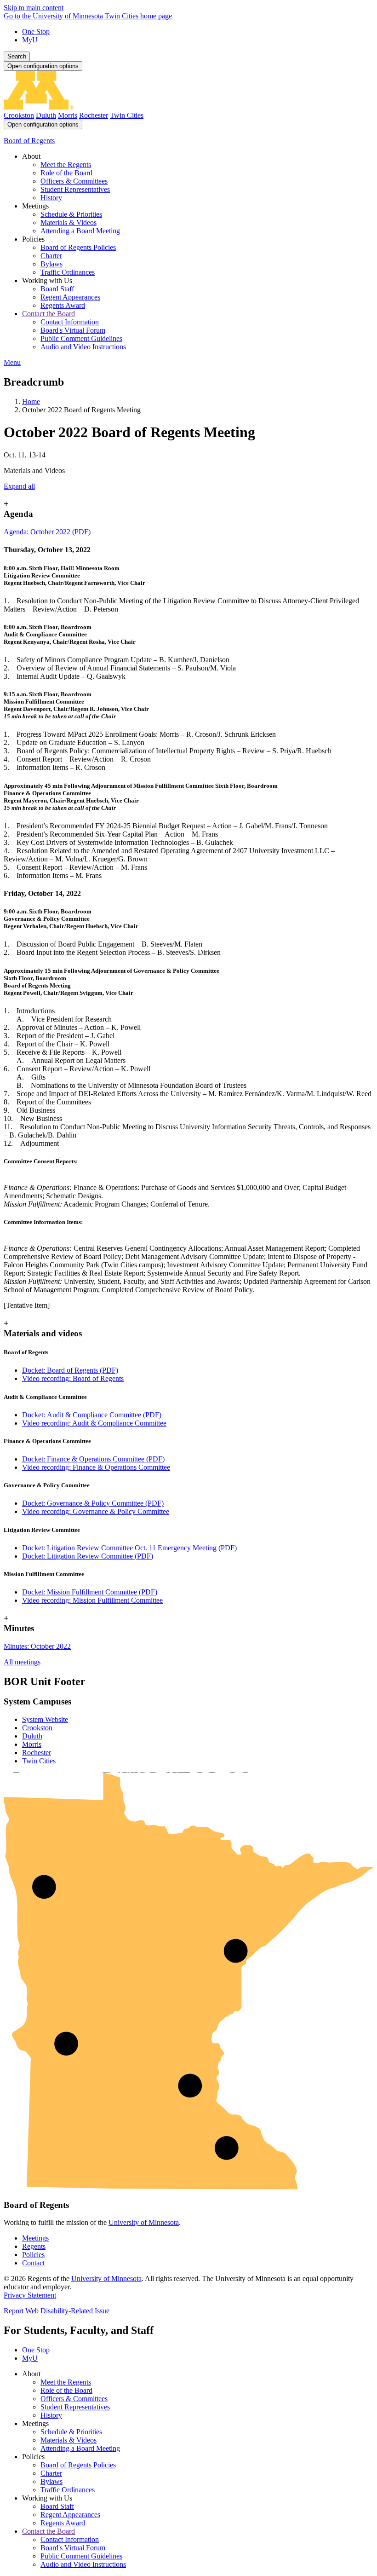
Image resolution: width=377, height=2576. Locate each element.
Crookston (19, 115)
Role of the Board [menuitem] (66, 173)
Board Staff (57, 2506)
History (51, 2415)
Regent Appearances (70, 2515)
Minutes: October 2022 (37, 1646)
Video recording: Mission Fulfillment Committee (92, 1600)
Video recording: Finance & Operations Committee (96, 1467)
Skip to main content (34, 8)
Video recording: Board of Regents (73, 1378)
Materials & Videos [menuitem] (69, 222)
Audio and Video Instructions (83, 2564)
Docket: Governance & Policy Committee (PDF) (93, 1503)
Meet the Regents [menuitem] (66, 165)
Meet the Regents (66, 2382)
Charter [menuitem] (51, 256)
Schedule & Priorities (71, 2432)
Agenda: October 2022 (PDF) (47, 532)
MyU (30, 40)
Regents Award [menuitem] (63, 305)
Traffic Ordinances (68, 2490)
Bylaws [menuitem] (51, 264)
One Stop (36, 32)
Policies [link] (33, 239)
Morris (68, 115)
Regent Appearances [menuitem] (70, 297)
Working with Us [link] (47, 280)
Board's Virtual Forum (73, 2548)
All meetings (22, 1662)
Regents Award (63, 2523)
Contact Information (70, 2539)
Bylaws (51, 2481)
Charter (51, 2473)
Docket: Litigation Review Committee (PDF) (88, 1556)
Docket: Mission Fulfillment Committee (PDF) (90, 1592)
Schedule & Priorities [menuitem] (71, 214)
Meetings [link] (35, 206)
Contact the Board (49, 2531)
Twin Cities (127, 115)
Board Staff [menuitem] (57, 289)
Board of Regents (29, 141)
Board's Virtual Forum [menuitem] (73, 330)
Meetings (35, 2238)
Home (31, 401)
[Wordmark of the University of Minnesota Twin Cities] (188, 107)
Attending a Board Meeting (80, 2448)
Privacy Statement (30, 2295)
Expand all (19, 486)
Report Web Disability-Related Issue (57, 2311)
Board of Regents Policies (78, 2465)
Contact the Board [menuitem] (49, 314)
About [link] (31, 156)
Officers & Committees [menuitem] (74, 181)
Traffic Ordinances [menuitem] (68, 272)
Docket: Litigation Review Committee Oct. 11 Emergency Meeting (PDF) (129, 1548)
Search (17, 56)
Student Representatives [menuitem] (75, 189)
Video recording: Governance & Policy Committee (96, 1511)
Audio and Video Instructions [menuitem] (83, 347)
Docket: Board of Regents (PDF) (70, 1370)
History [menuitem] (51, 198)
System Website (45, 1719)
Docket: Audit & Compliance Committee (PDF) (92, 1415)
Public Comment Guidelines (81, 2556)
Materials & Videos (69, 2440)
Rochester (94, 115)
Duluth (46, 115)
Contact (33, 2263)
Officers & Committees (74, 2399)
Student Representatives (75, 2407)
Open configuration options (43, 66)
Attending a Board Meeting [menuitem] (80, 231)
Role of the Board (66, 2390)
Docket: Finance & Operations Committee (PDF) (93, 1459)
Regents (34, 2246)
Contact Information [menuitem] (70, 322)
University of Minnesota (144, 2222)
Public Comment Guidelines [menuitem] (81, 338)
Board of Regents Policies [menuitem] (78, 247)
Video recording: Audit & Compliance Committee (94, 1423)
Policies (33, 2255)
